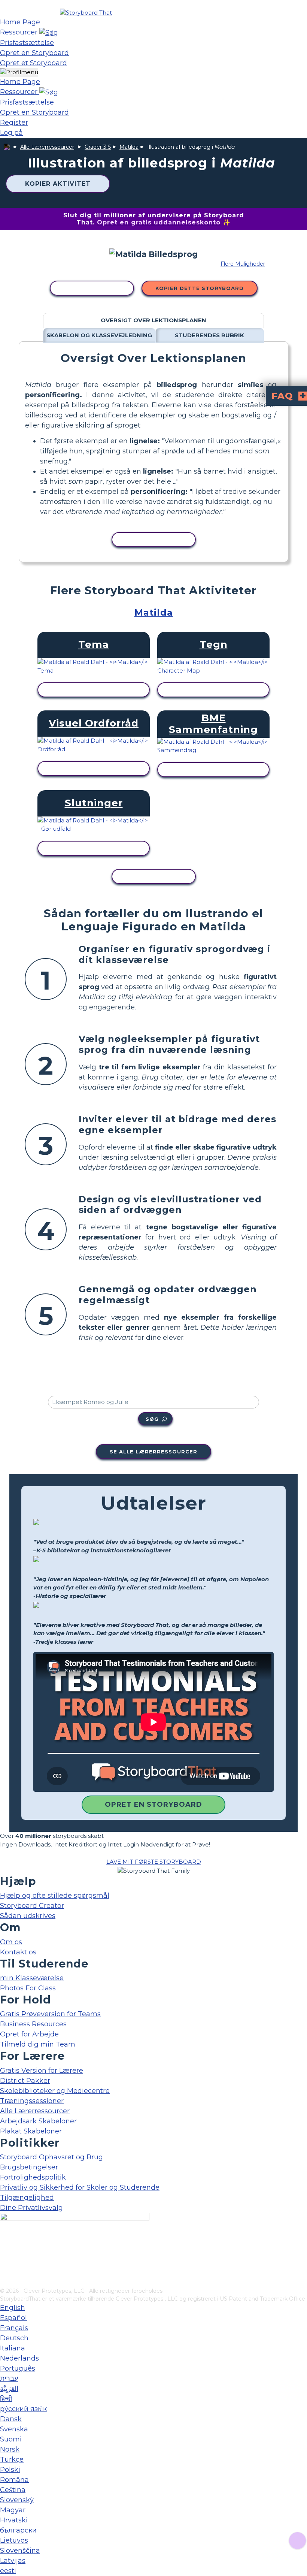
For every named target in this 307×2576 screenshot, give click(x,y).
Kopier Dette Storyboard (200, 288)
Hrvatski (14, 2520)
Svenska (14, 2429)
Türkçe (12, 2459)
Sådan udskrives (28, 1916)
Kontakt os (18, 1952)
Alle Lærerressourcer (47, 147)
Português (18, 2368)
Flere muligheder (243, 264)
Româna (14, 2480)
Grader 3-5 (98, 147)
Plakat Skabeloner (31, 2131)
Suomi (11, 2439)
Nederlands (19, 2358)
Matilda (129, 147)
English (13, 2308)
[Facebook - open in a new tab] (5, 2245)
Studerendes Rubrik (209, 335)
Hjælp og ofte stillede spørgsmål (55, 1896)
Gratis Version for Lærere (42, 2071)
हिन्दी (6, 2399)
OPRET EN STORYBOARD (153, 1805)
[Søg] (49, 32)
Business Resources (33, 2024)
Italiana (13, 2348)
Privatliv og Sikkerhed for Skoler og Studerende (80, 2187)
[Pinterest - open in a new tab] (5, 2282)
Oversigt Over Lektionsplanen (153, 320)
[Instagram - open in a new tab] (5, 2257)
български (18, 2530)
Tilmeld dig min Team (38, 2044)
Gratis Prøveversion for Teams (50, 2014)
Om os (11, 1942)
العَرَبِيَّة (9, 2389)
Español (13, 2318)
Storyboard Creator (32, 1906)
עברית (9, 2379)
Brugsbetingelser (29, 2167)
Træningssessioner (32, 2101)
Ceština (13, 2490)
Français (14, 2328)
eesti (8, 2571)
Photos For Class (28, 1988)
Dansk (11, 2419)
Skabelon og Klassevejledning (99, 335)
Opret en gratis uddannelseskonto (159, 222)
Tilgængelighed (27, 2198)
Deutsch (14, 2338)
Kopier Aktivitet (58, 184)
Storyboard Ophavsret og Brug (51, 2157)
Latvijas (13, 2561)
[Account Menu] (19, 73)
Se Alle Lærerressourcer (153, 1452)
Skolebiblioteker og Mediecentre (55, 2091)
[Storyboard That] (86, 13)
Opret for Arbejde (29, 2034)
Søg (152, 1419)
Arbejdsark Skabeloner (38, 2121)
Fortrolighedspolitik (33, 2177)
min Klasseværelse (32, 1978)
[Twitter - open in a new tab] (5, 2270)
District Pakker (25, 2081)
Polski (10, 2470)
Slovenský (17, 2500)
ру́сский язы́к (23, 2409)
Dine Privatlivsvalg (31, 2208)
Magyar (13, 2510)
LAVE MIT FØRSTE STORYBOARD (154, 1862)
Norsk (10, 2449)
